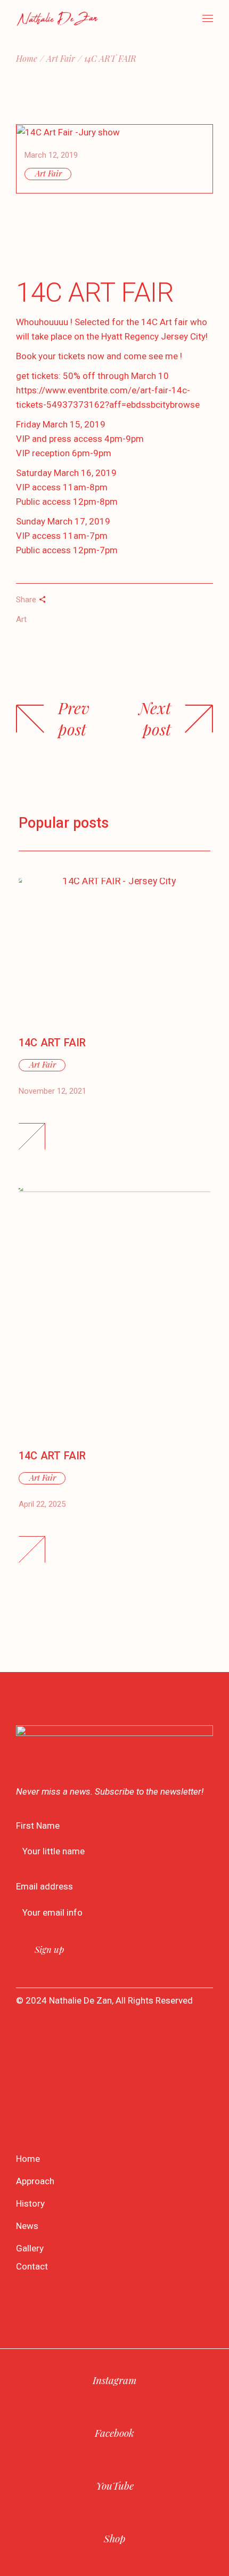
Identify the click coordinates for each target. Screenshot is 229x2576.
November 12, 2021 (52, 1091)
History (30, 2203)
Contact (32, 2266)
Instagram (114, 2380)
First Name (38, 1826)
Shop (114, 2538)
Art (21, 619)
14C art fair (52, 1456)
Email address (44, 1886)
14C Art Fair (52, 1043)
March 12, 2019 (51, 155)
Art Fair (61, 58)
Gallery (30, 2248)
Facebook (114, 2433)
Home (28, 2159)
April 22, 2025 (42, 1504)
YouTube (115, 2485)
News (27, 2226)
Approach (35, 2181)
